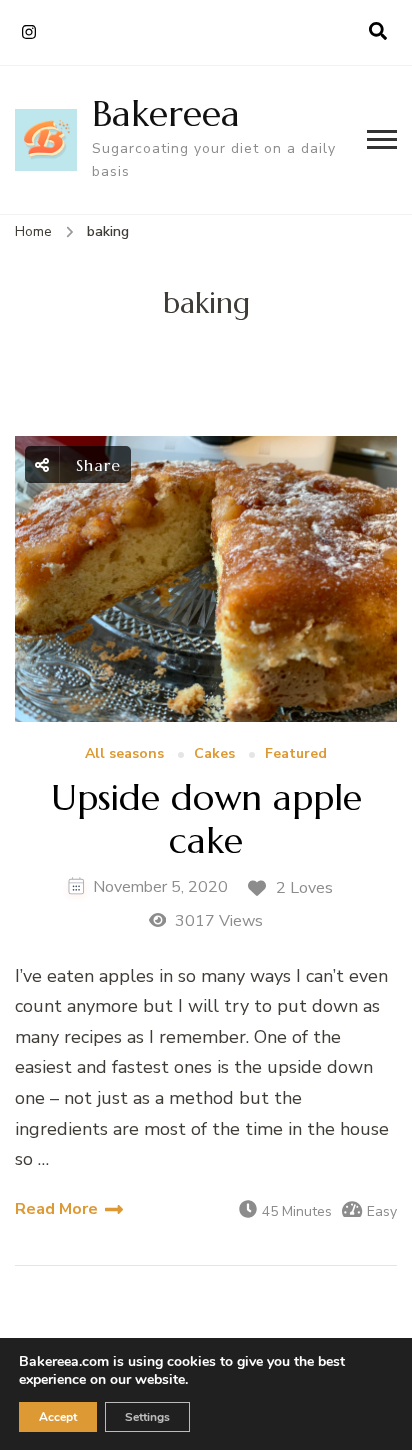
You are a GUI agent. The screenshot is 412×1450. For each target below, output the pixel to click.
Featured (296, 754)
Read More (56, 1209)
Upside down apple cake (206, 819)
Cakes (214, 754)
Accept (58, 1417)
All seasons (124, 754)
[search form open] (378, 32)
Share (95, 465)
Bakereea (166, 113)
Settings (147, 1417)
